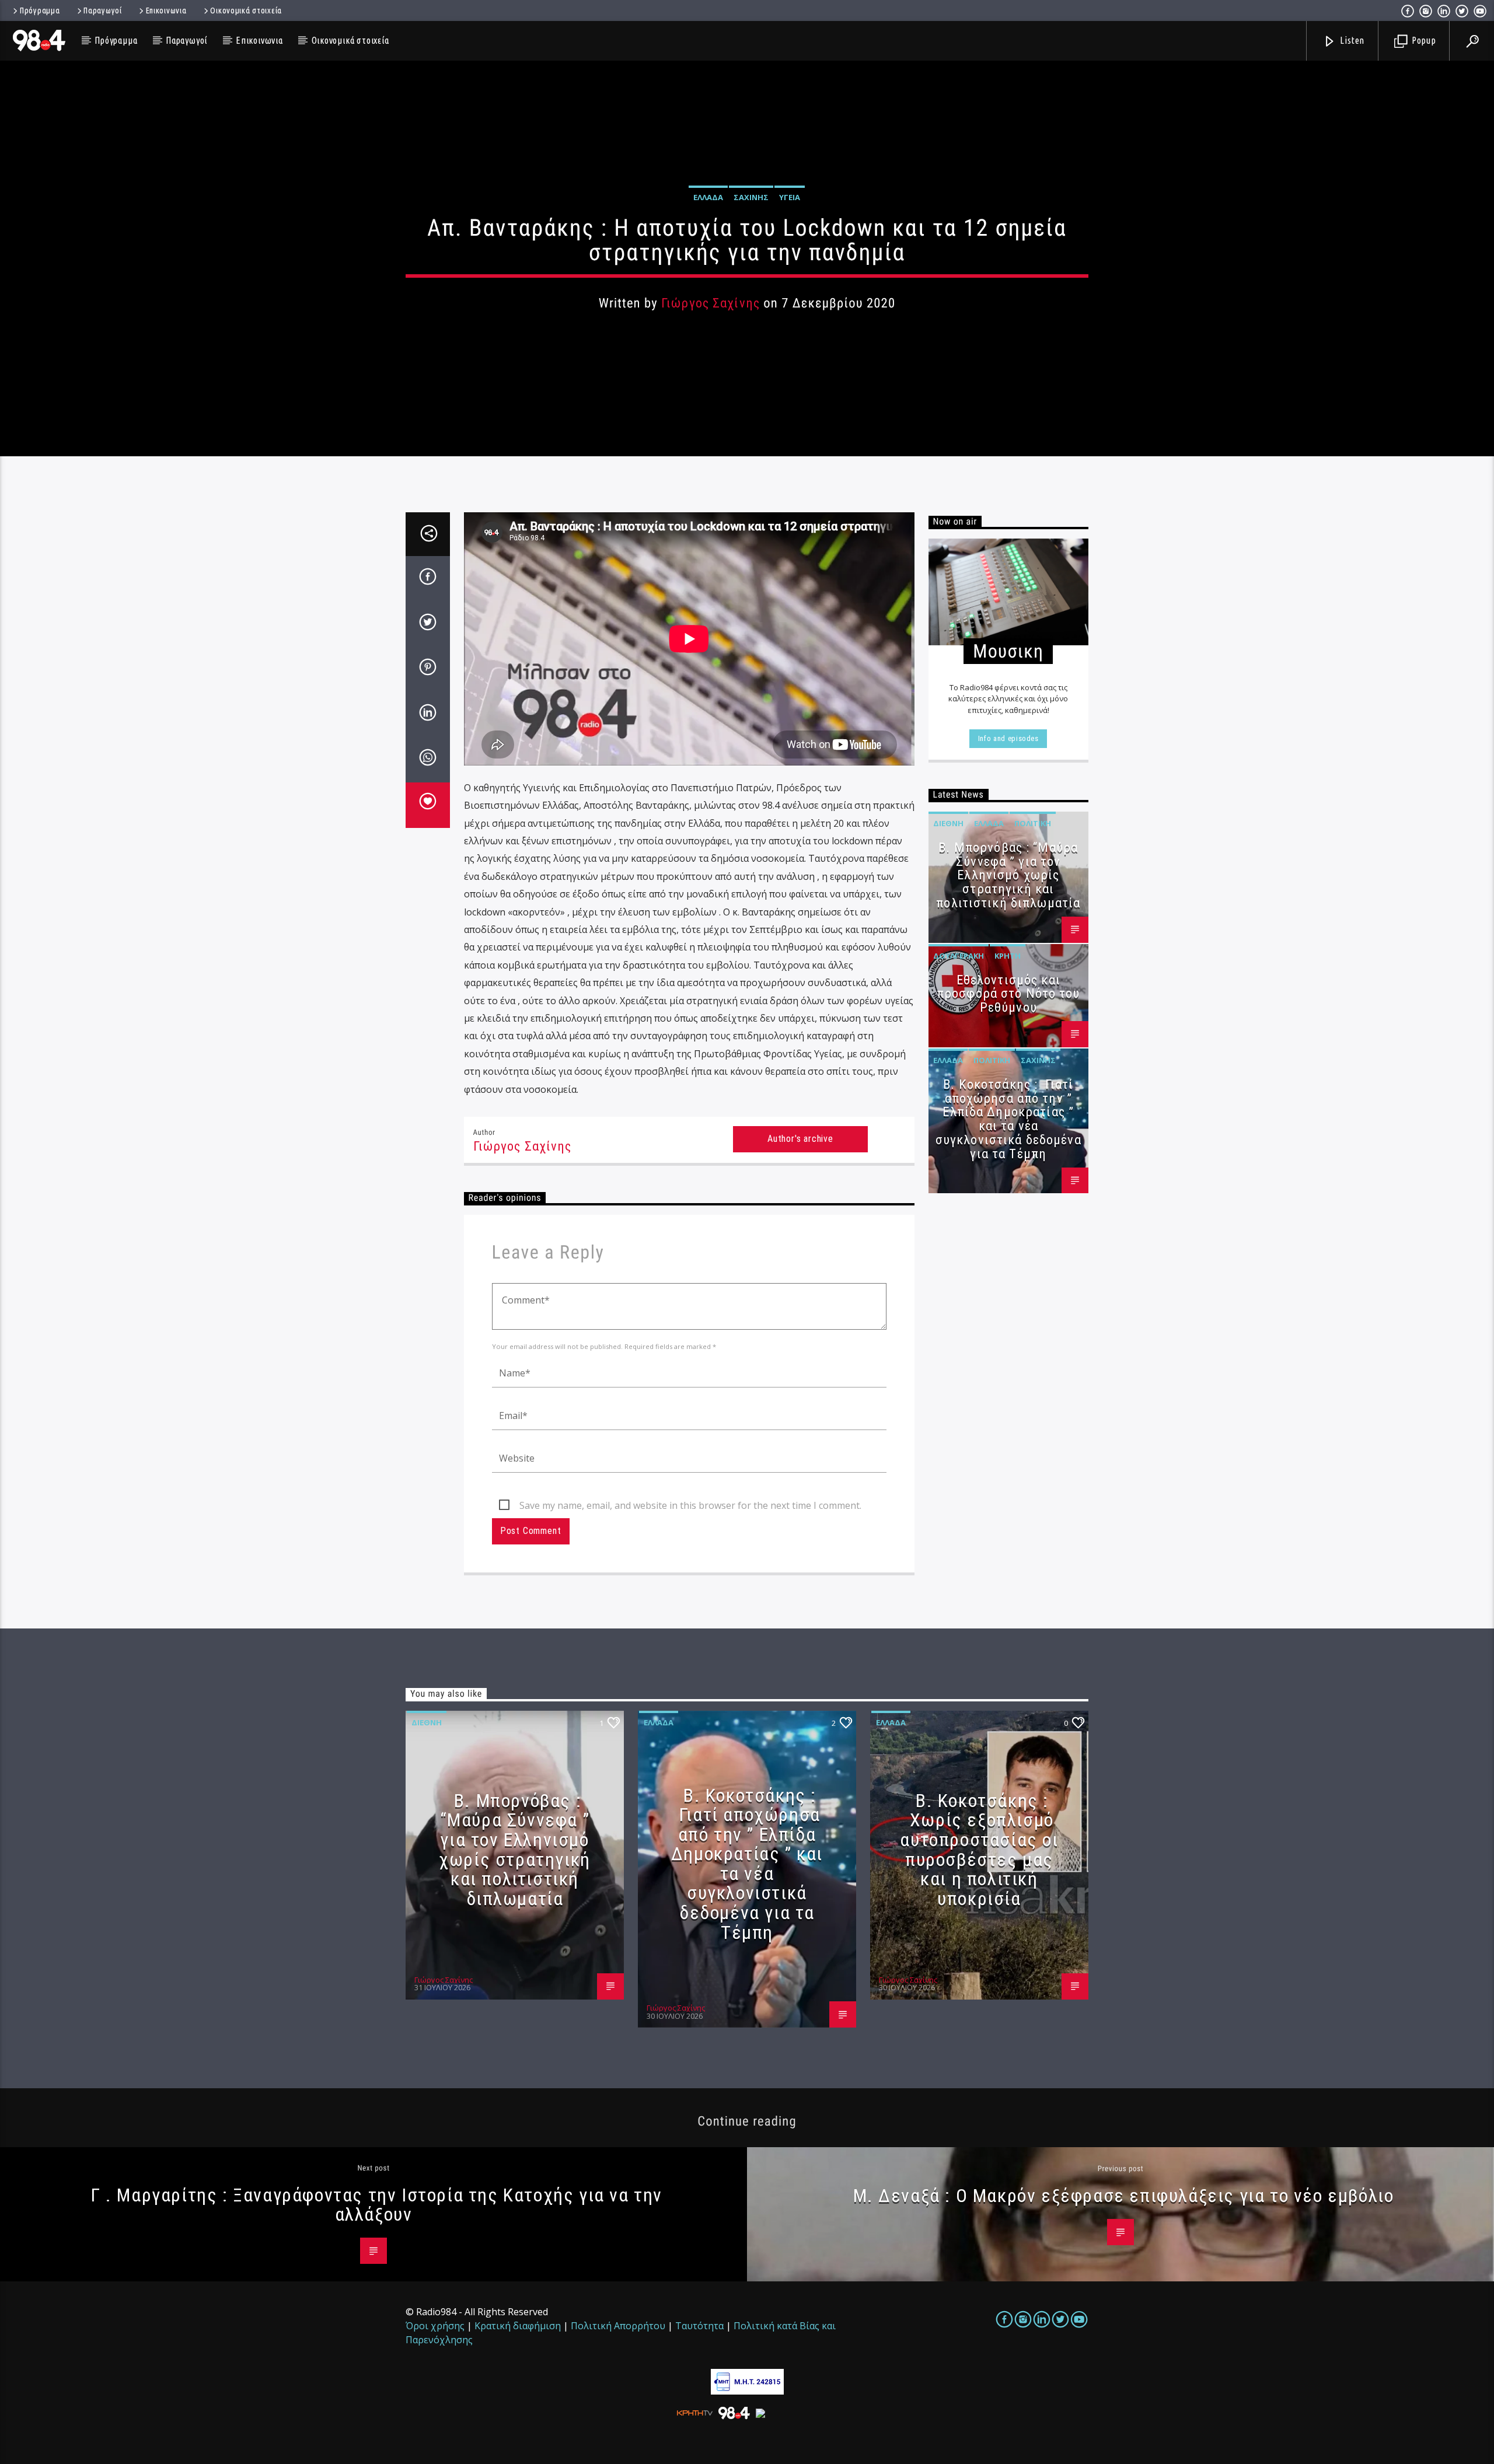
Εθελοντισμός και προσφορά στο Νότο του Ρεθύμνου (1008, 994)
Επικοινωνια (166, 11)
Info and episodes (1008, 738)
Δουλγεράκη (959, 956)
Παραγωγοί (102, 11)
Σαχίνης (751, 197)
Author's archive (800, 1139)
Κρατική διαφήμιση (518, 2326)
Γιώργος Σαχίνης (711, 303)
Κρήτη (1008, 956)
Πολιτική (1033, 823)
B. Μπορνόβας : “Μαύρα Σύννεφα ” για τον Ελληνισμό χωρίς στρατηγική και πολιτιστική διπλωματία (1008, 875)
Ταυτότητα (699, 2326)
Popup (1423, 40)
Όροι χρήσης (435, 2326)
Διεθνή (948, 823)
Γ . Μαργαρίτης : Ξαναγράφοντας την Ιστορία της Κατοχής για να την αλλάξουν (376, 2205)
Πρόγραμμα (40, 11)
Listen (1352, 40)
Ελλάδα (708, 197)
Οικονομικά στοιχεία (246, 11)
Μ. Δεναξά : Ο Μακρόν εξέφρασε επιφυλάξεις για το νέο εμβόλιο (1124, 2196)
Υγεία (790, 197)
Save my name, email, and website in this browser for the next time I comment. (690, 1505)
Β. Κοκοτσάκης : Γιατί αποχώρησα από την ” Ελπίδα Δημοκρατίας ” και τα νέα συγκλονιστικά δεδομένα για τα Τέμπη (1008, 1119)
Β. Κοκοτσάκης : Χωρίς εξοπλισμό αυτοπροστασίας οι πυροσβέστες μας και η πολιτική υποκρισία (979, 1850)
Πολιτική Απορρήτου (618, 2326)
